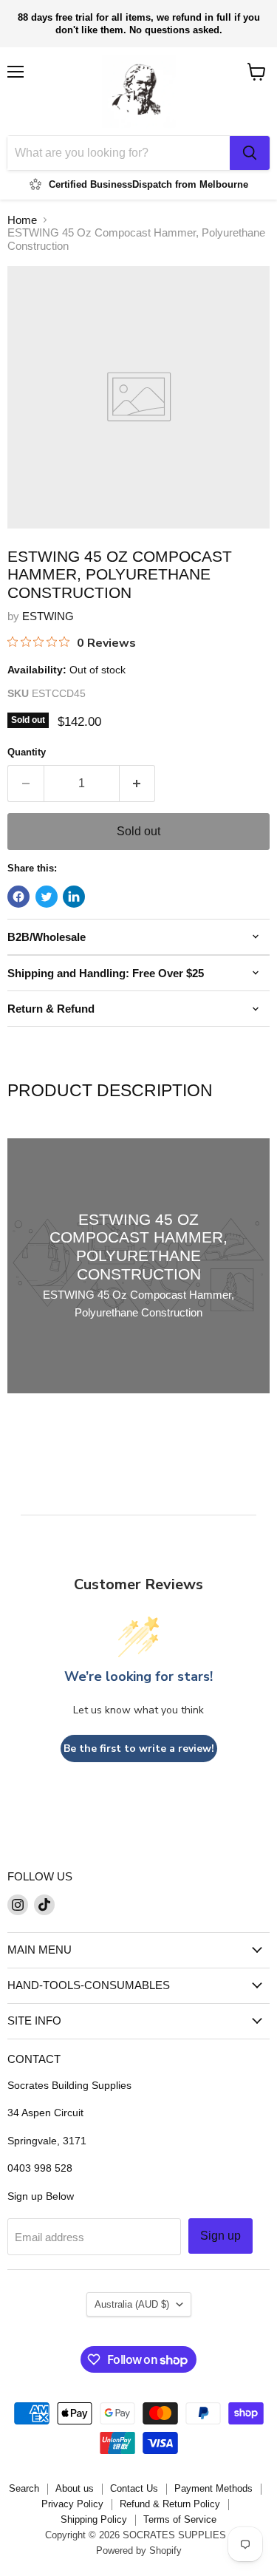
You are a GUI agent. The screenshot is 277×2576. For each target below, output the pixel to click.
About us (75, 2488)
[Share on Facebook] (18, 897)
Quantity (27, 752)
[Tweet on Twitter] (47, 897)
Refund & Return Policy (170, 2504)
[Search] (250, 153)
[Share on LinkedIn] (74, 897)
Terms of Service (180, 2519)
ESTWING (48, 616)
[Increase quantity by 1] (138, 784)
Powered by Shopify (139, 2550)
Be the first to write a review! (139, 1749)
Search (24, 2488)
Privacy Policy (72, 2504)
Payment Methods (213, 2488)
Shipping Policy (94, 2519)
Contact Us (134, 2488)
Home (22, 220)
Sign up (220, 2236)
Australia (132, 2304)
